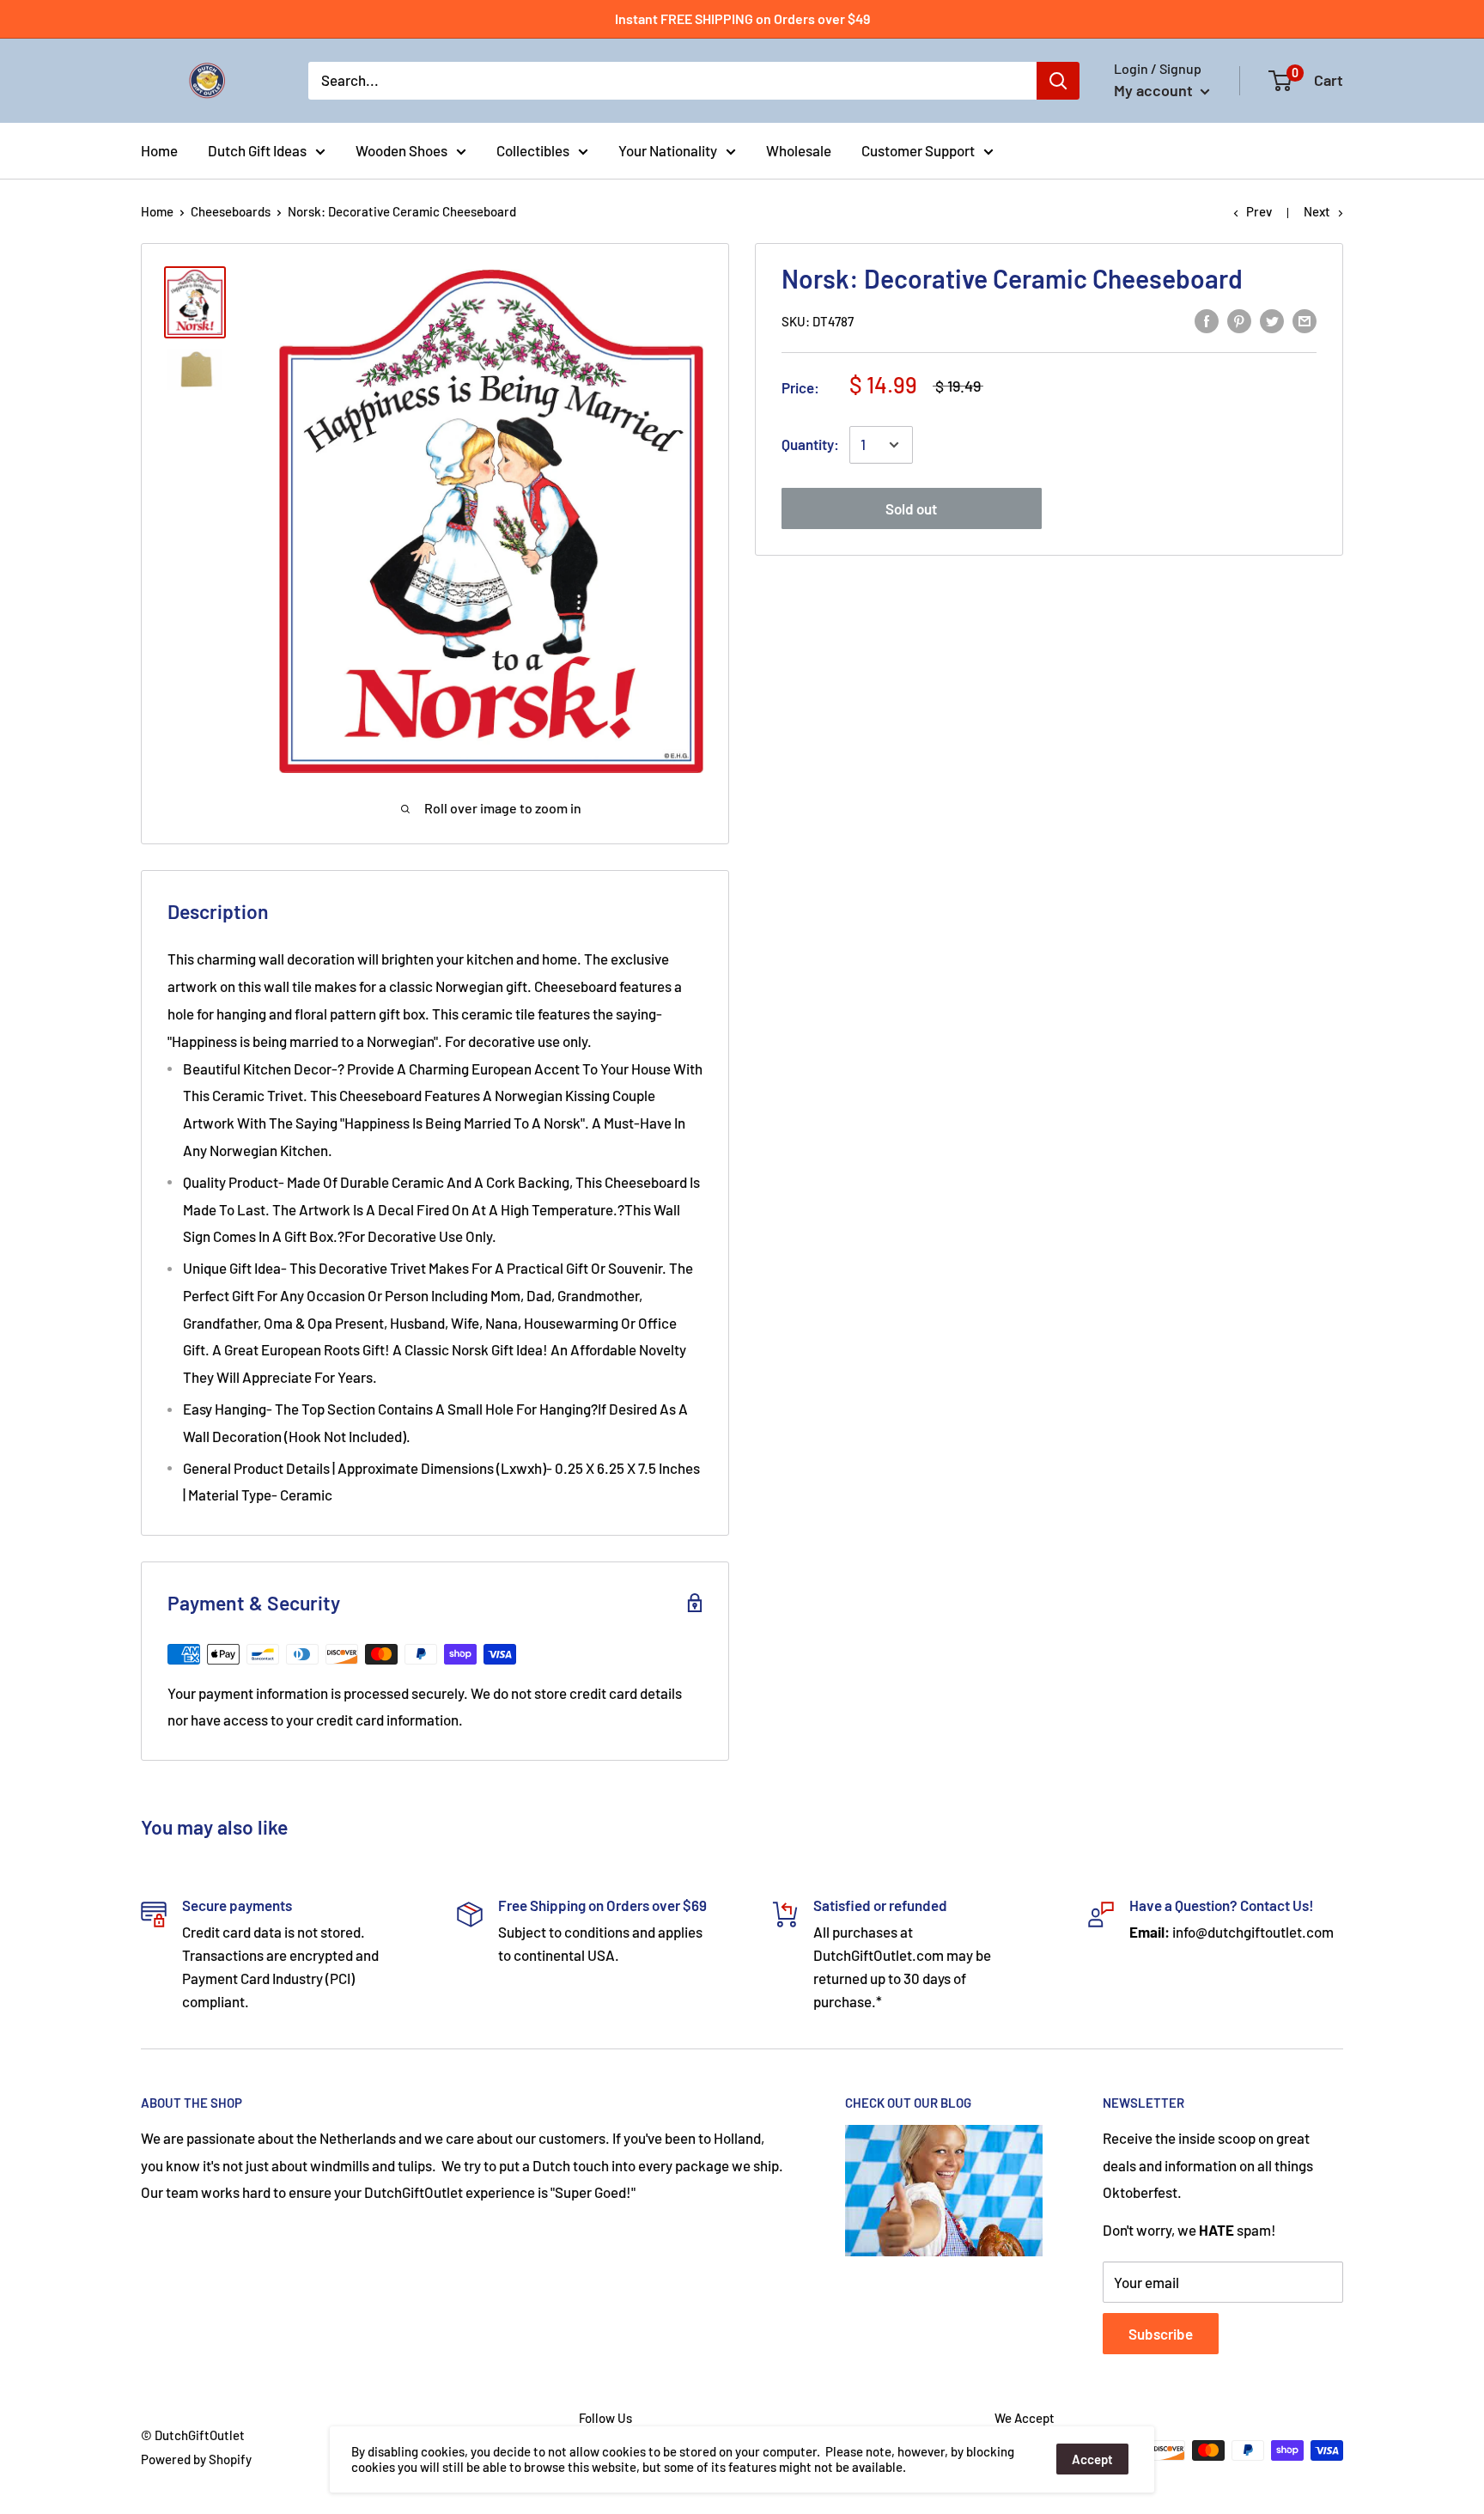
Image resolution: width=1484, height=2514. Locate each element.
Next (1317, 211)
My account (1155, 90)
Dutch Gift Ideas (257, 149)
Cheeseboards (231, 211)
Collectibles (533, 149)
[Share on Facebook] (1207, 320)
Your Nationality (668, 149)
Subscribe (1161, 2334)
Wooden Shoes (401, 149)
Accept (1092, 2459)
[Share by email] (1305, 320)
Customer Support (918, 149)
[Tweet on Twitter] (1272, 320)
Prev (1259, 211)
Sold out (911, 508)
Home (159, 149)
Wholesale (799, 149)
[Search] (1058, 81)
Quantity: (810, 444)
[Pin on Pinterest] (1239, 320)
